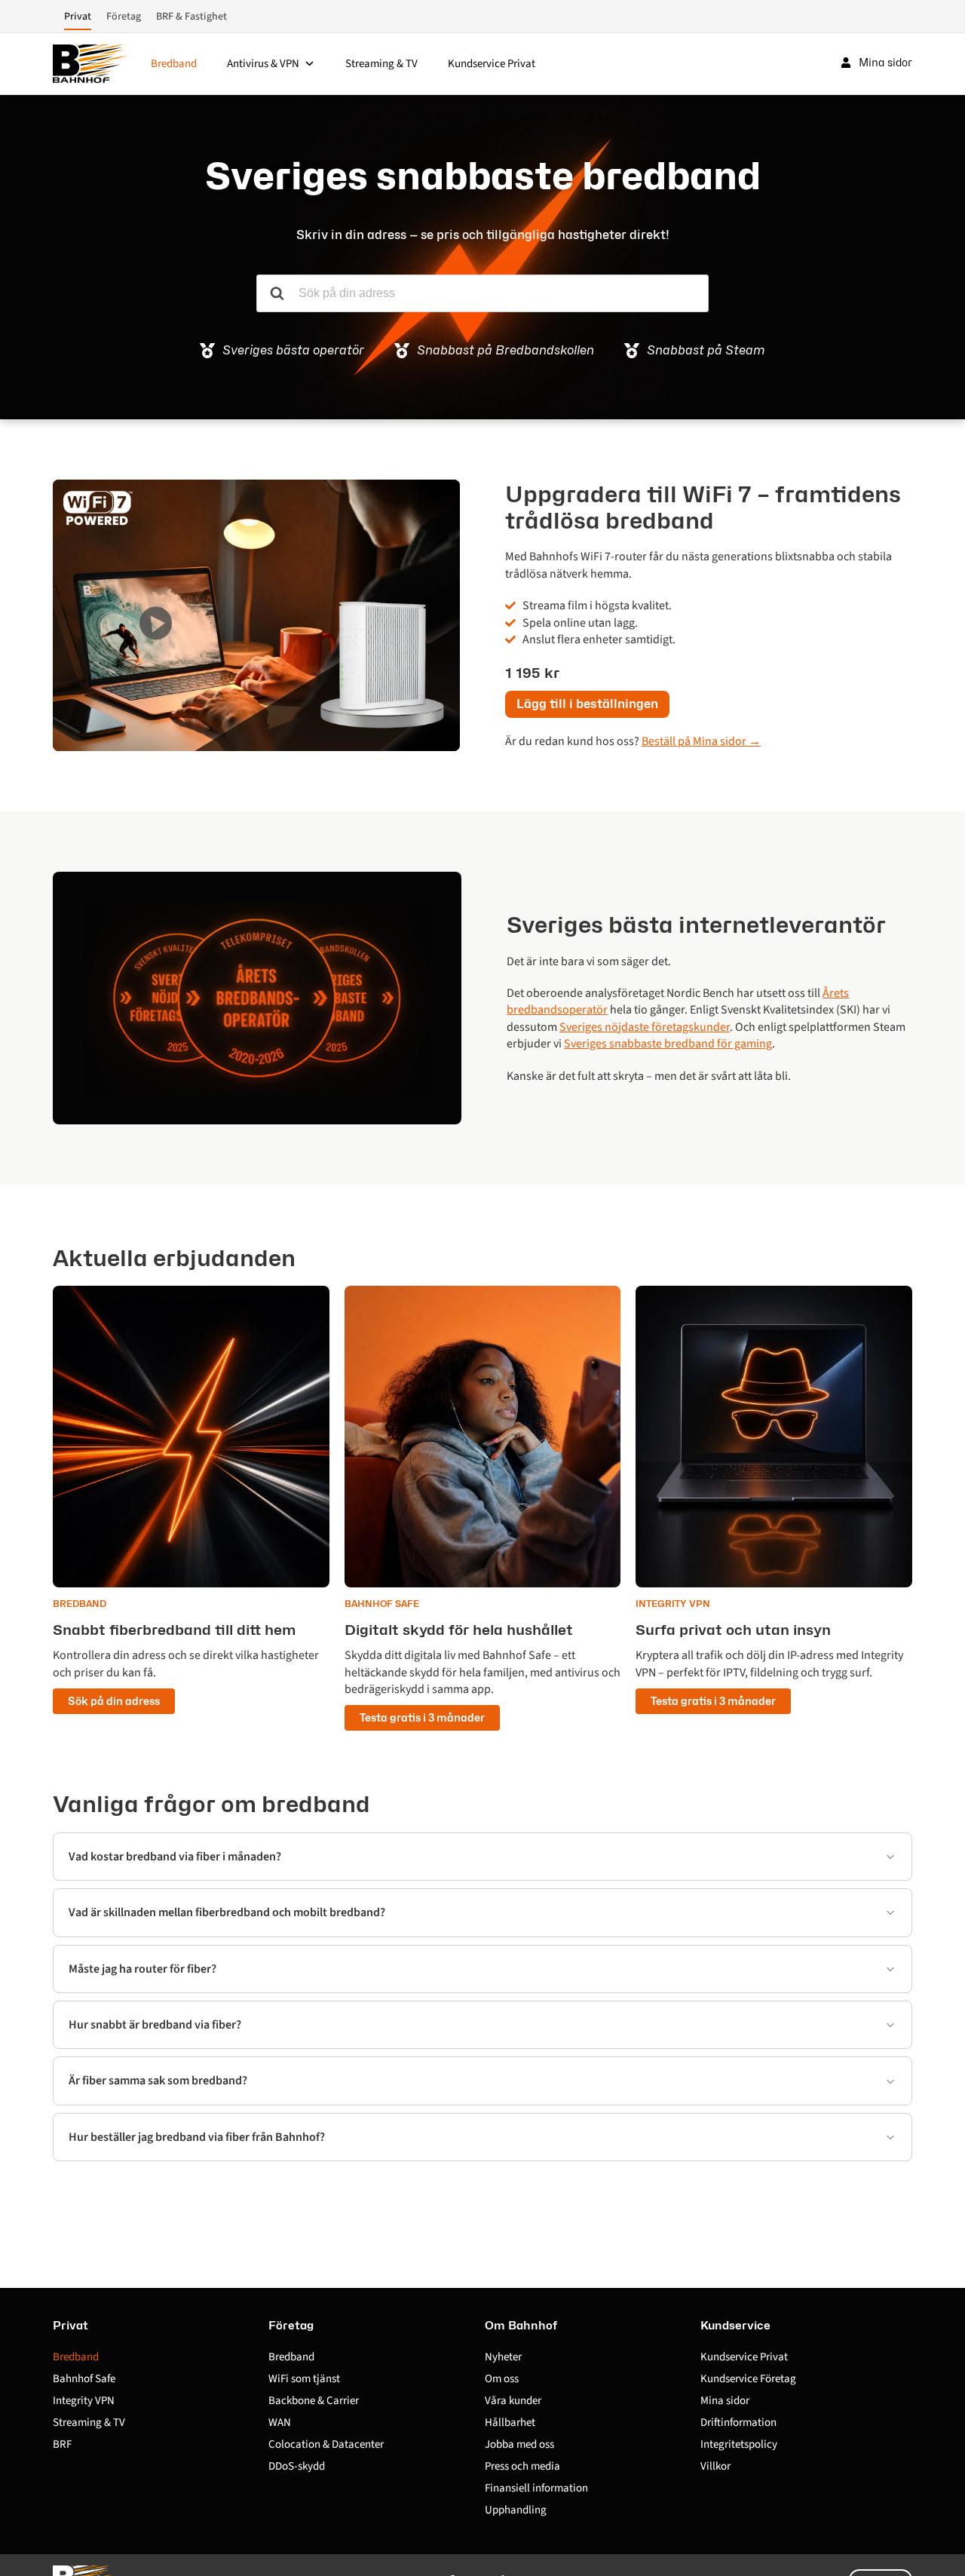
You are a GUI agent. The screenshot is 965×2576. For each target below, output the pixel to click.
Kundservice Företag (748, 2379)
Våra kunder (513, 2401)
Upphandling (516, 2510)
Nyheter (503, 2357)
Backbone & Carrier (314, 2401)
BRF (62, 2444)
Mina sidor (725, 2401)
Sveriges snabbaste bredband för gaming (668, 1044)
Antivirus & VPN (263, 64)
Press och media (522, 2466)
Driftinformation (738, 2423)
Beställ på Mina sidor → (701, 741)
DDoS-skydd (297, 2466)
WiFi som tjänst (304, 2379)
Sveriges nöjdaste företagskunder (645, 1027)
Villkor (715, 2466)
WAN (280, 2423)
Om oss (502, 2379)
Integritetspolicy (739, 2444)
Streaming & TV (381, 64)
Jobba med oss (519, 2444)
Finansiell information (536, 2488)
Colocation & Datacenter (326, 2444)
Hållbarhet (510, 2423)
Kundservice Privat (492, 64)
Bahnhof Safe (84, 2379)
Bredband (174, 64)
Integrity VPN (84, 2401)
